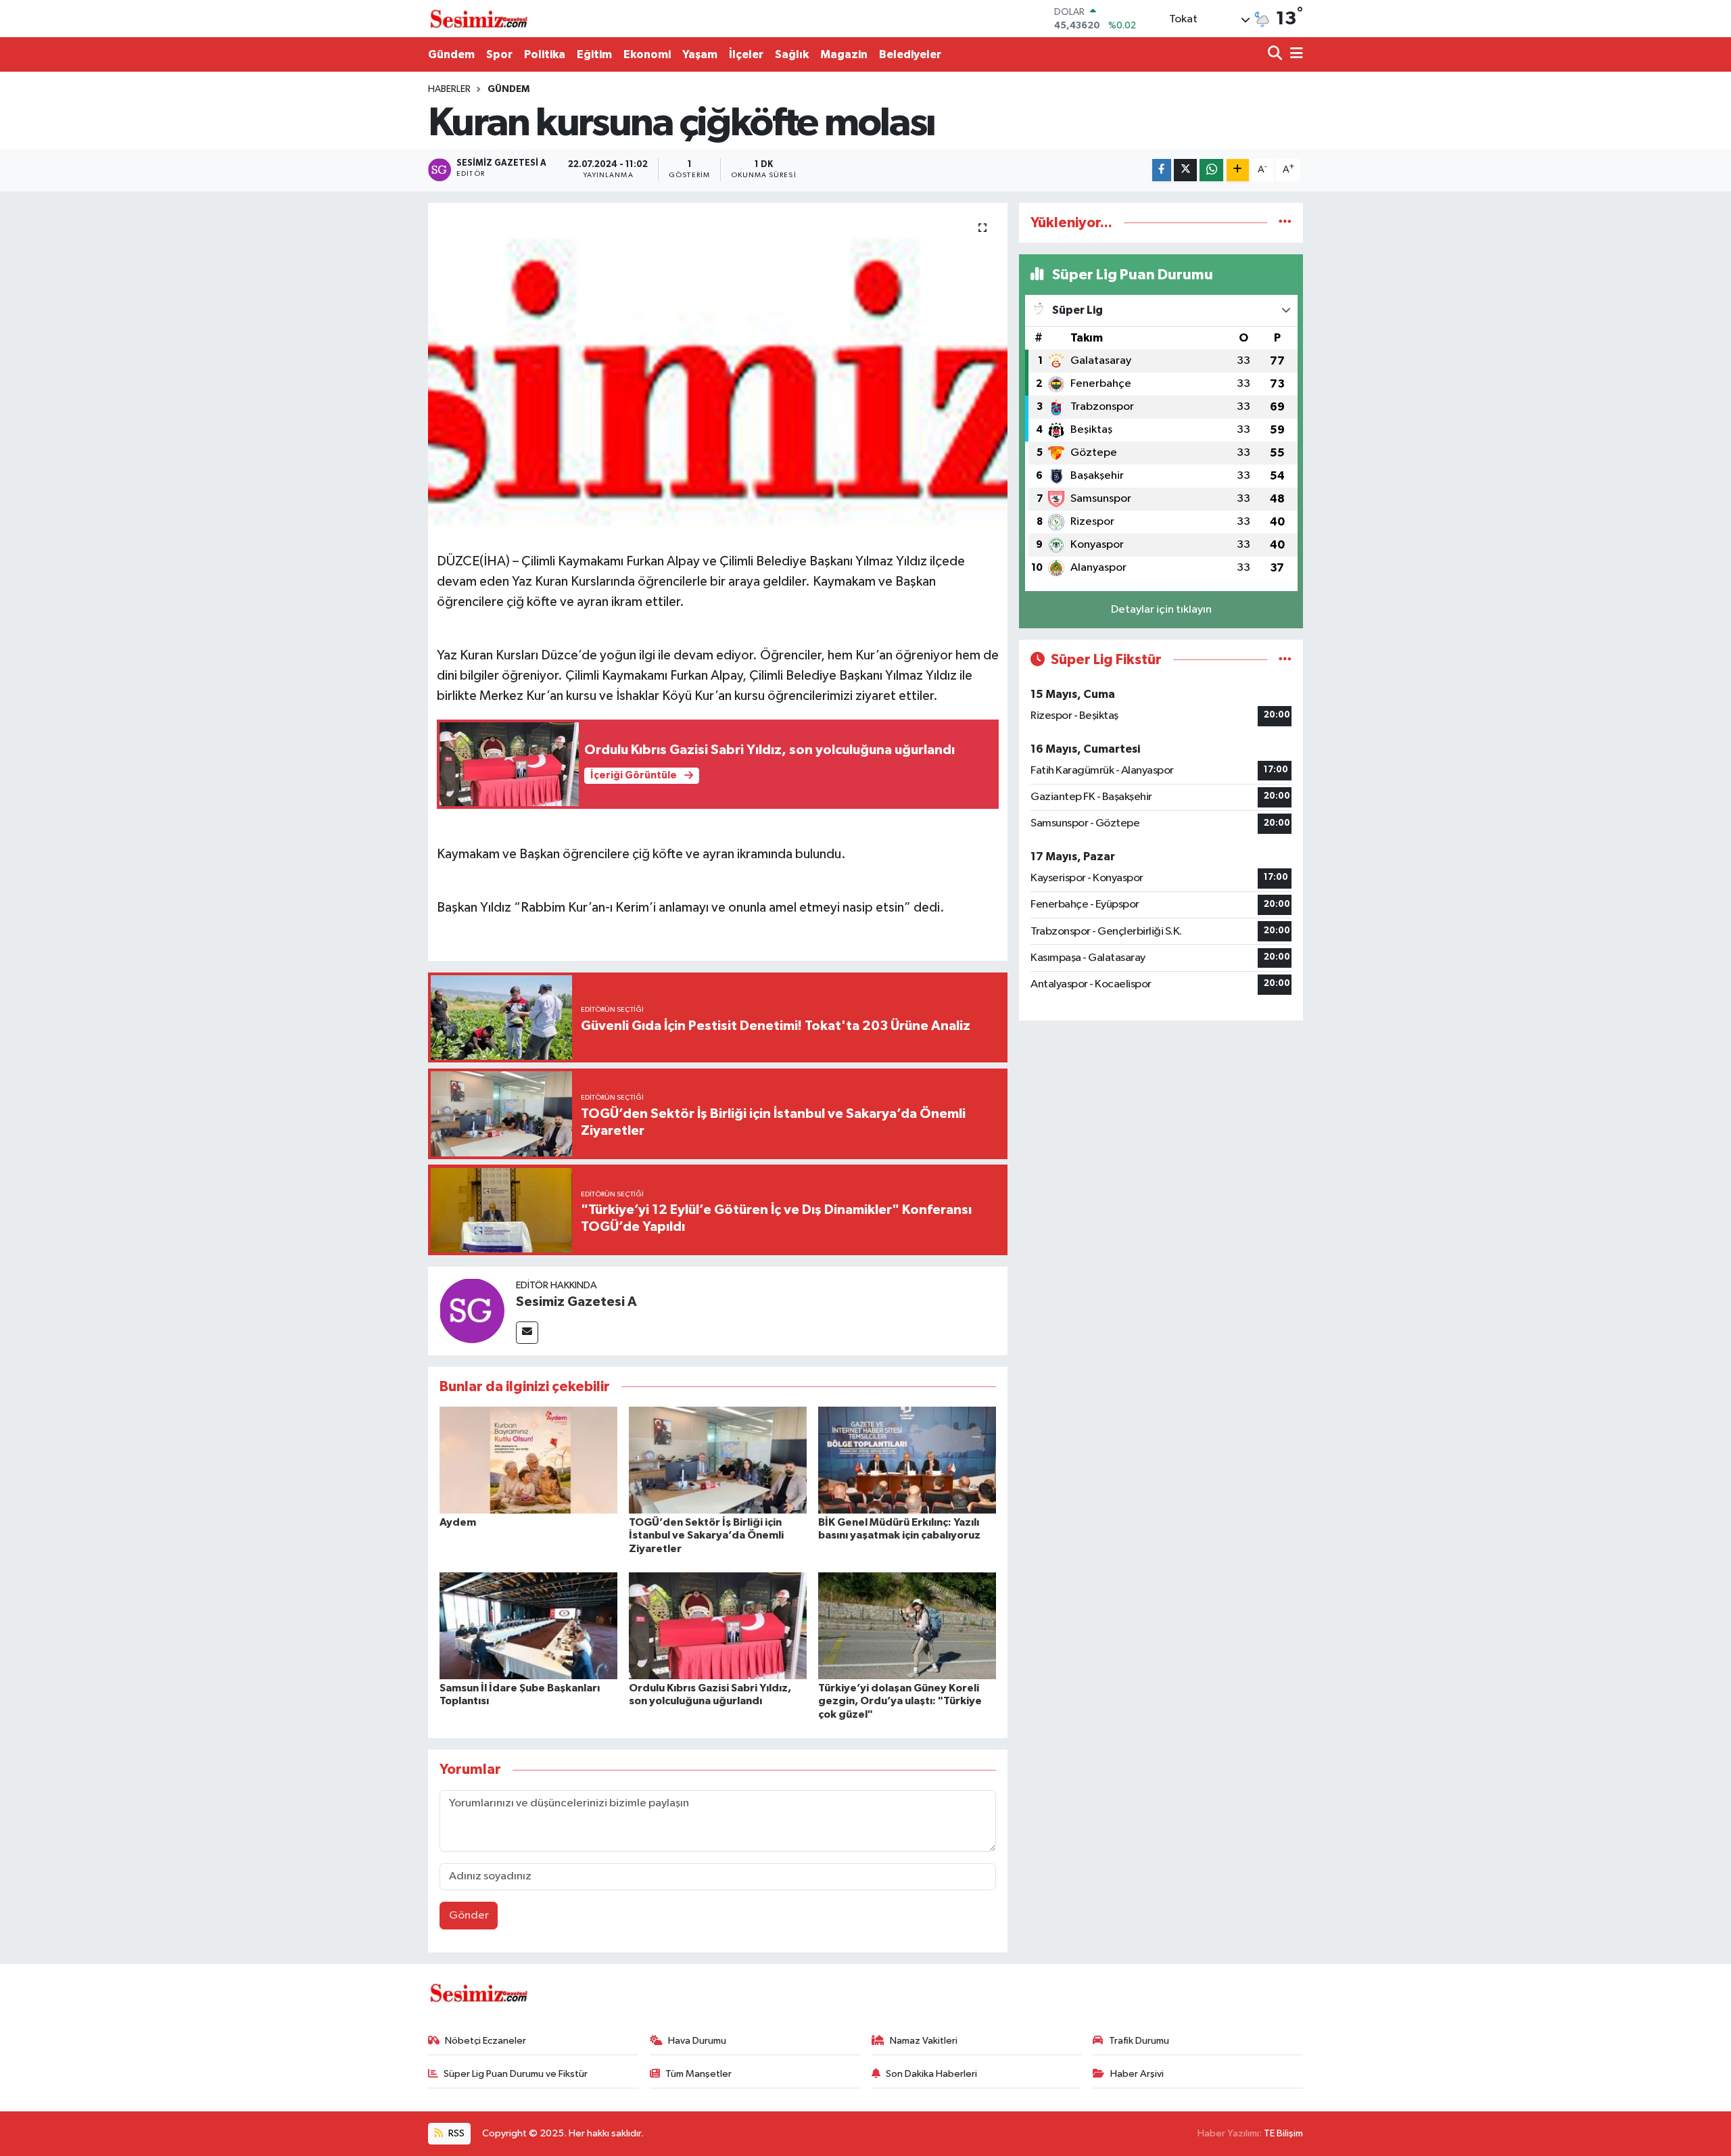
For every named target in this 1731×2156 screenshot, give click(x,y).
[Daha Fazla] (1238, 170)
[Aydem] (528, 1460)
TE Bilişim (1283, 2133)
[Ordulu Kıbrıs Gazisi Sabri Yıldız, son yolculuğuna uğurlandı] (718, 1625)
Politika (545, 54)
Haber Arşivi (1137, 2074)
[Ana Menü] (1294, 54)
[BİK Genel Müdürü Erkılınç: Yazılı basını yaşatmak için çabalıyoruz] (907, 1460)
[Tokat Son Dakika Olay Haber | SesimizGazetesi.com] (479, 19)
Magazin (844, 54)
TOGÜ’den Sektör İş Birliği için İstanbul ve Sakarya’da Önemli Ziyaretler (706, 1535)
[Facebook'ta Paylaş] (1162, 170)
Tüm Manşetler (698, 2074)
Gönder (469, 1916)
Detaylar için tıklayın (1161, 610)
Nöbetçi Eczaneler (485, 2041)
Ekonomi (647, 54)
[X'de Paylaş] (1185, 170)
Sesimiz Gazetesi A (576, 1302)
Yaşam (700, 54)
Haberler (449, 89)
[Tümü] (1285, 223)
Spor (499, 54)
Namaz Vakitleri (924, 2041)
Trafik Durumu (1139, 2041)
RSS (455, 2133)
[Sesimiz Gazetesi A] (472, 1310)
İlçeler (746, 54)
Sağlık (792, 54)
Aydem (458, 1522)
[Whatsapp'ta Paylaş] (1211, 170)
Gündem (451, 54)
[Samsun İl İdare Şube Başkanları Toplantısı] (528, 1625)
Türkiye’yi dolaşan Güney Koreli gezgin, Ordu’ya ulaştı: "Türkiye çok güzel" (900, 1701)
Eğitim (594, 54)
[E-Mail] (527, 1333)
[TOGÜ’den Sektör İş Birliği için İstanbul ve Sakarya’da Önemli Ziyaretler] (718, 1460)
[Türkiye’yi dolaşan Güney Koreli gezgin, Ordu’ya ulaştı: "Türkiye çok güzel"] (907, 1625)
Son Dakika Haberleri (931, 2074)
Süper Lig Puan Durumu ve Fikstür (516, 2074)
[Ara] (1276, 54)
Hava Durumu (697, 2041)
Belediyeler (910, 54)
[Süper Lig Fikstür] (1285, 660)
